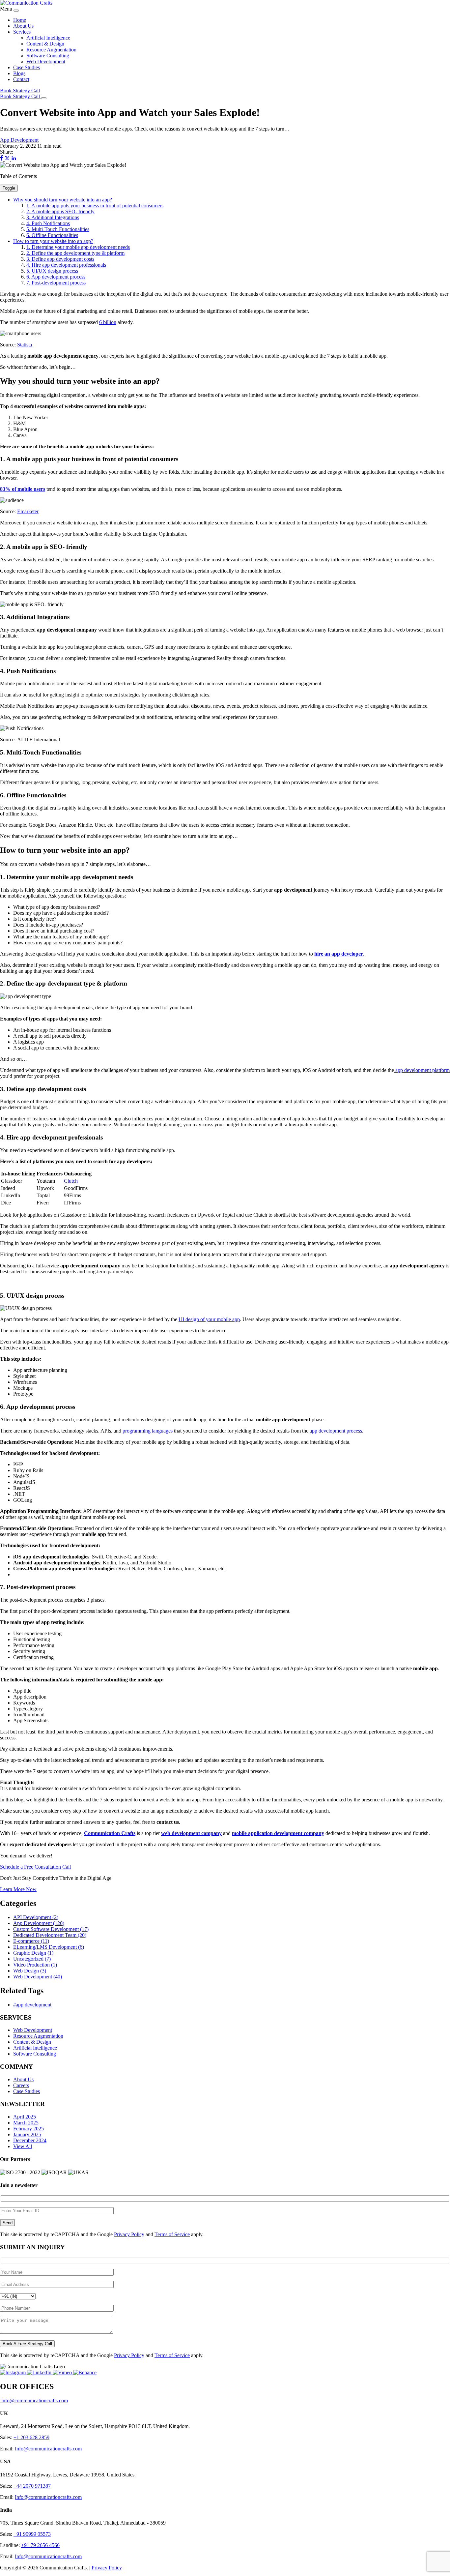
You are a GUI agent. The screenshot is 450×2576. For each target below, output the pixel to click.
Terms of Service (172, 2234)
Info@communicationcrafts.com (48, 2449)
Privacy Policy (129, 2234)
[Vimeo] (63, 2372)
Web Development (46, 61)
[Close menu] (16, 11)
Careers (21, 2085)
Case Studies (27, 67)
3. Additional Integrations (53, 217)
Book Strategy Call (20, 90)
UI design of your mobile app (209, 1319)
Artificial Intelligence (48, 38)
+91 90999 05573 (32, 2534)
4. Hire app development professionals (66, 265)
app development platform (422, 1070)
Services (22, 32)
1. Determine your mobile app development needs (78, 247)
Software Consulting (48, 56)
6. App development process (56, 277)
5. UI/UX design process (52, 271)
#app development (32, 2005)
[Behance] (85, 2372)
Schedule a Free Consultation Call (35, 1867)
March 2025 (26, 2123)
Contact (21, 79)
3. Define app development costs (60, 259)
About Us (23, 26)
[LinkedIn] (40, 2372)
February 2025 (28, 2129)
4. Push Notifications (48, 223)
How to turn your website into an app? (53, 241)
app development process (336, 1431)
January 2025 (27, 2134)
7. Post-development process (56, 283)
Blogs (19, 73)
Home (20, 20)
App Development (19, 140)
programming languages (148, 1431)
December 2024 (30, 2140)
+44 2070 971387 (32, 2486)
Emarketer (28, 511)
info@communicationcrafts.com (34, 2400)
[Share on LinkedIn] (14, 159)
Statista (25, 345)
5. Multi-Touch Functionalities (58, 229)
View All (23, 2146)
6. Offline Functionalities (52, 235)
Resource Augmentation (51, 50)
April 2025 (25, 2117)
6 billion (108, 322)
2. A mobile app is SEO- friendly (60, 211)
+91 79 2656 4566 (40, 2545)
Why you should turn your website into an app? (63, 200)
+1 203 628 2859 (31, 2437)
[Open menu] (44, 98)
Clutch (71, 1181)
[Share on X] (8, 159)
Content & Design (45, 44)
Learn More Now (18, 1889)
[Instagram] (14, 2372)
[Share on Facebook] (2, 159)
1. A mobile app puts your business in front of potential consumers (95, 206)
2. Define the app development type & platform (75, 253)
